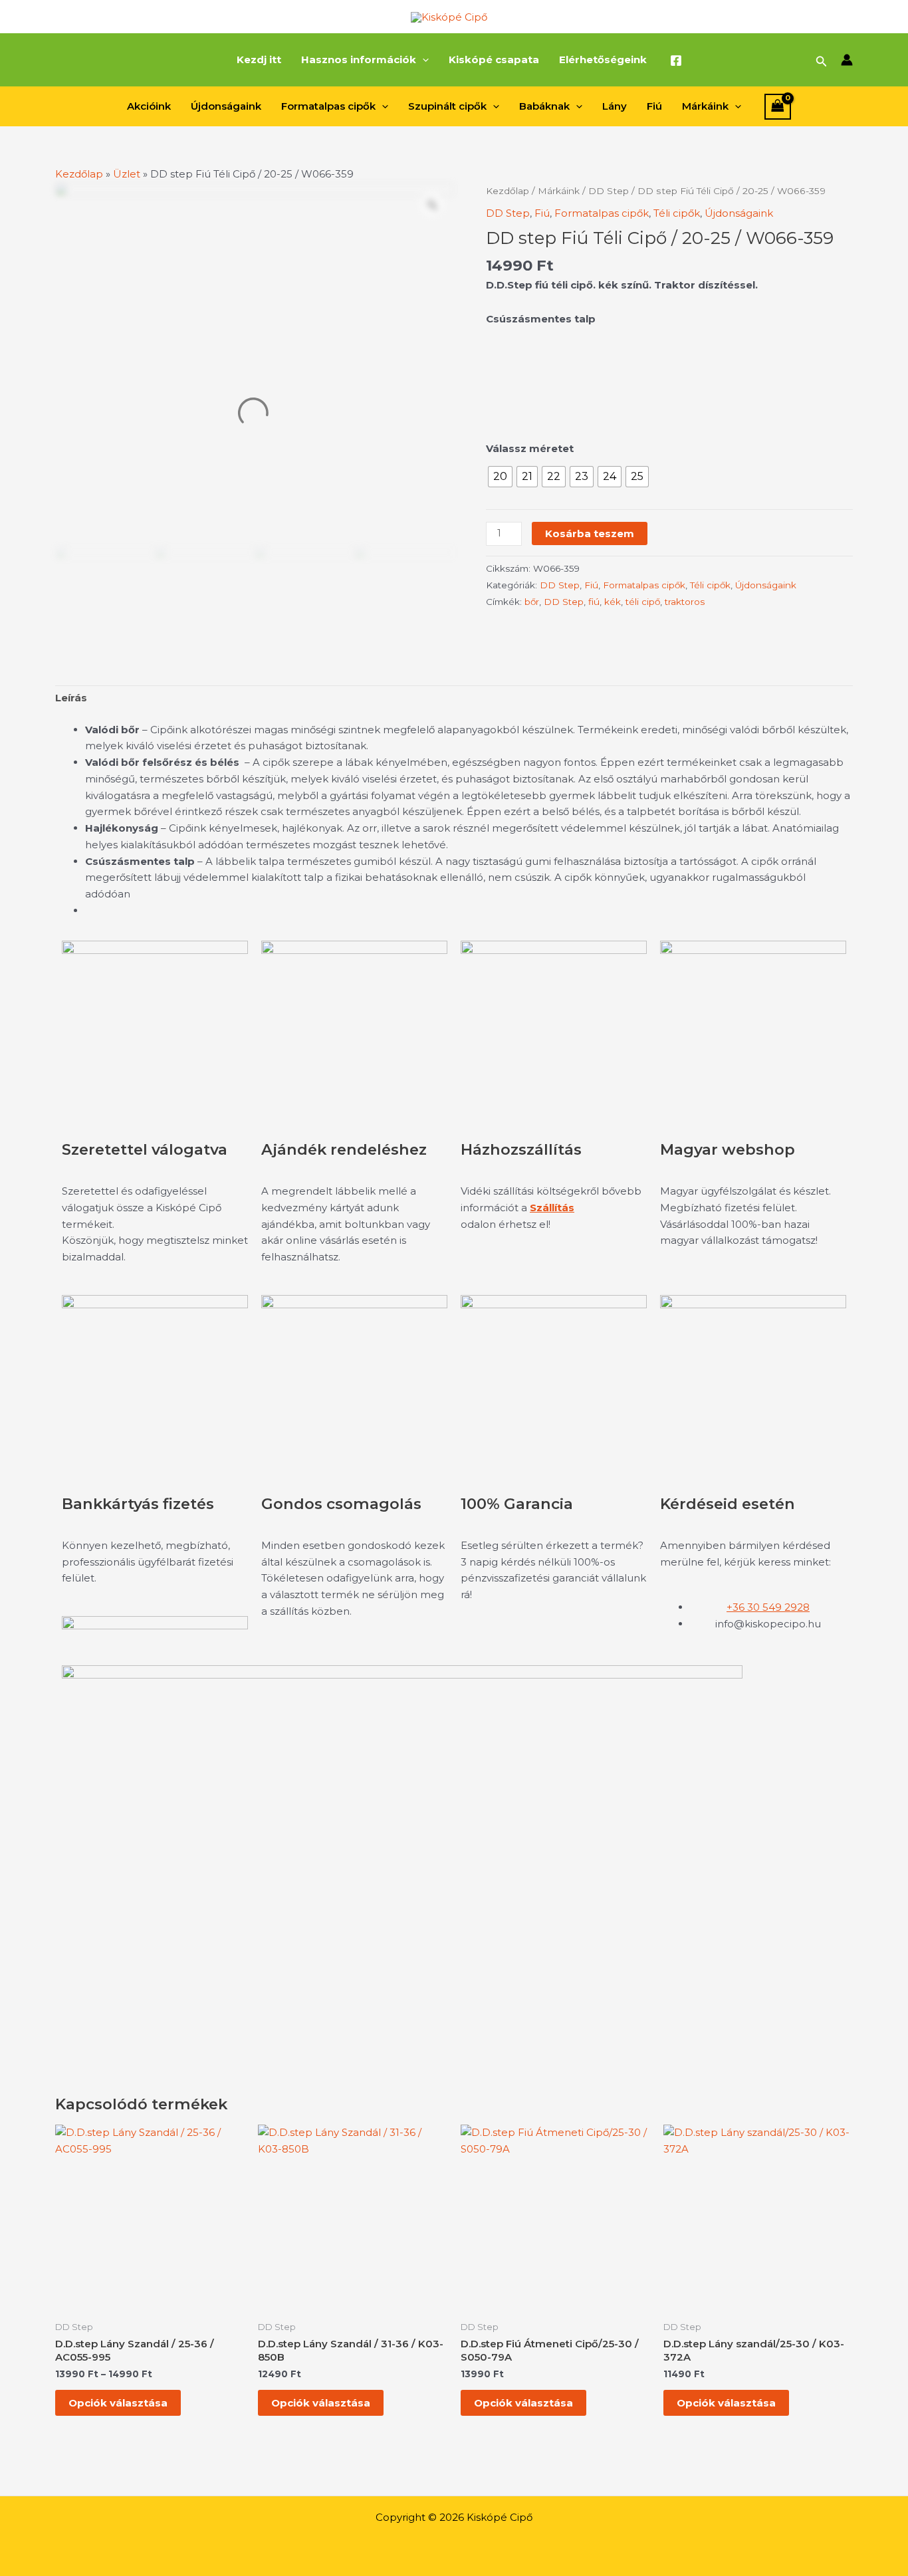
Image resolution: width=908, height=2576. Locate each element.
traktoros (685, 602)
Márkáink (705, 106)
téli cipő (643, 602)
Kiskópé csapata (494, 59)
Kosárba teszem (590, 533)
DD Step (609, 191)
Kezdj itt (259, 59)
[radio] (500, 477)
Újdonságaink (226, 106)
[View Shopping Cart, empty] (778, 107)
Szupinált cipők (447, 106)
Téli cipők (677, 213)
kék (613, 602)
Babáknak (544, 106)
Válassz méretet (530, 448)
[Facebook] (676, 60)
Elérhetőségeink (603, 59)
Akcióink (149, 106)
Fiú (654, 106)
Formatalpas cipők (328, 106)
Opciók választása (118, 2403)
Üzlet (127, 174)
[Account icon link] (847, 60)
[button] (422, 60)
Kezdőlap (79, 174)
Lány (615, 106)
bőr (532, 602)
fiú (594, 602)
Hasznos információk (359, 59)
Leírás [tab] (71, 698)
